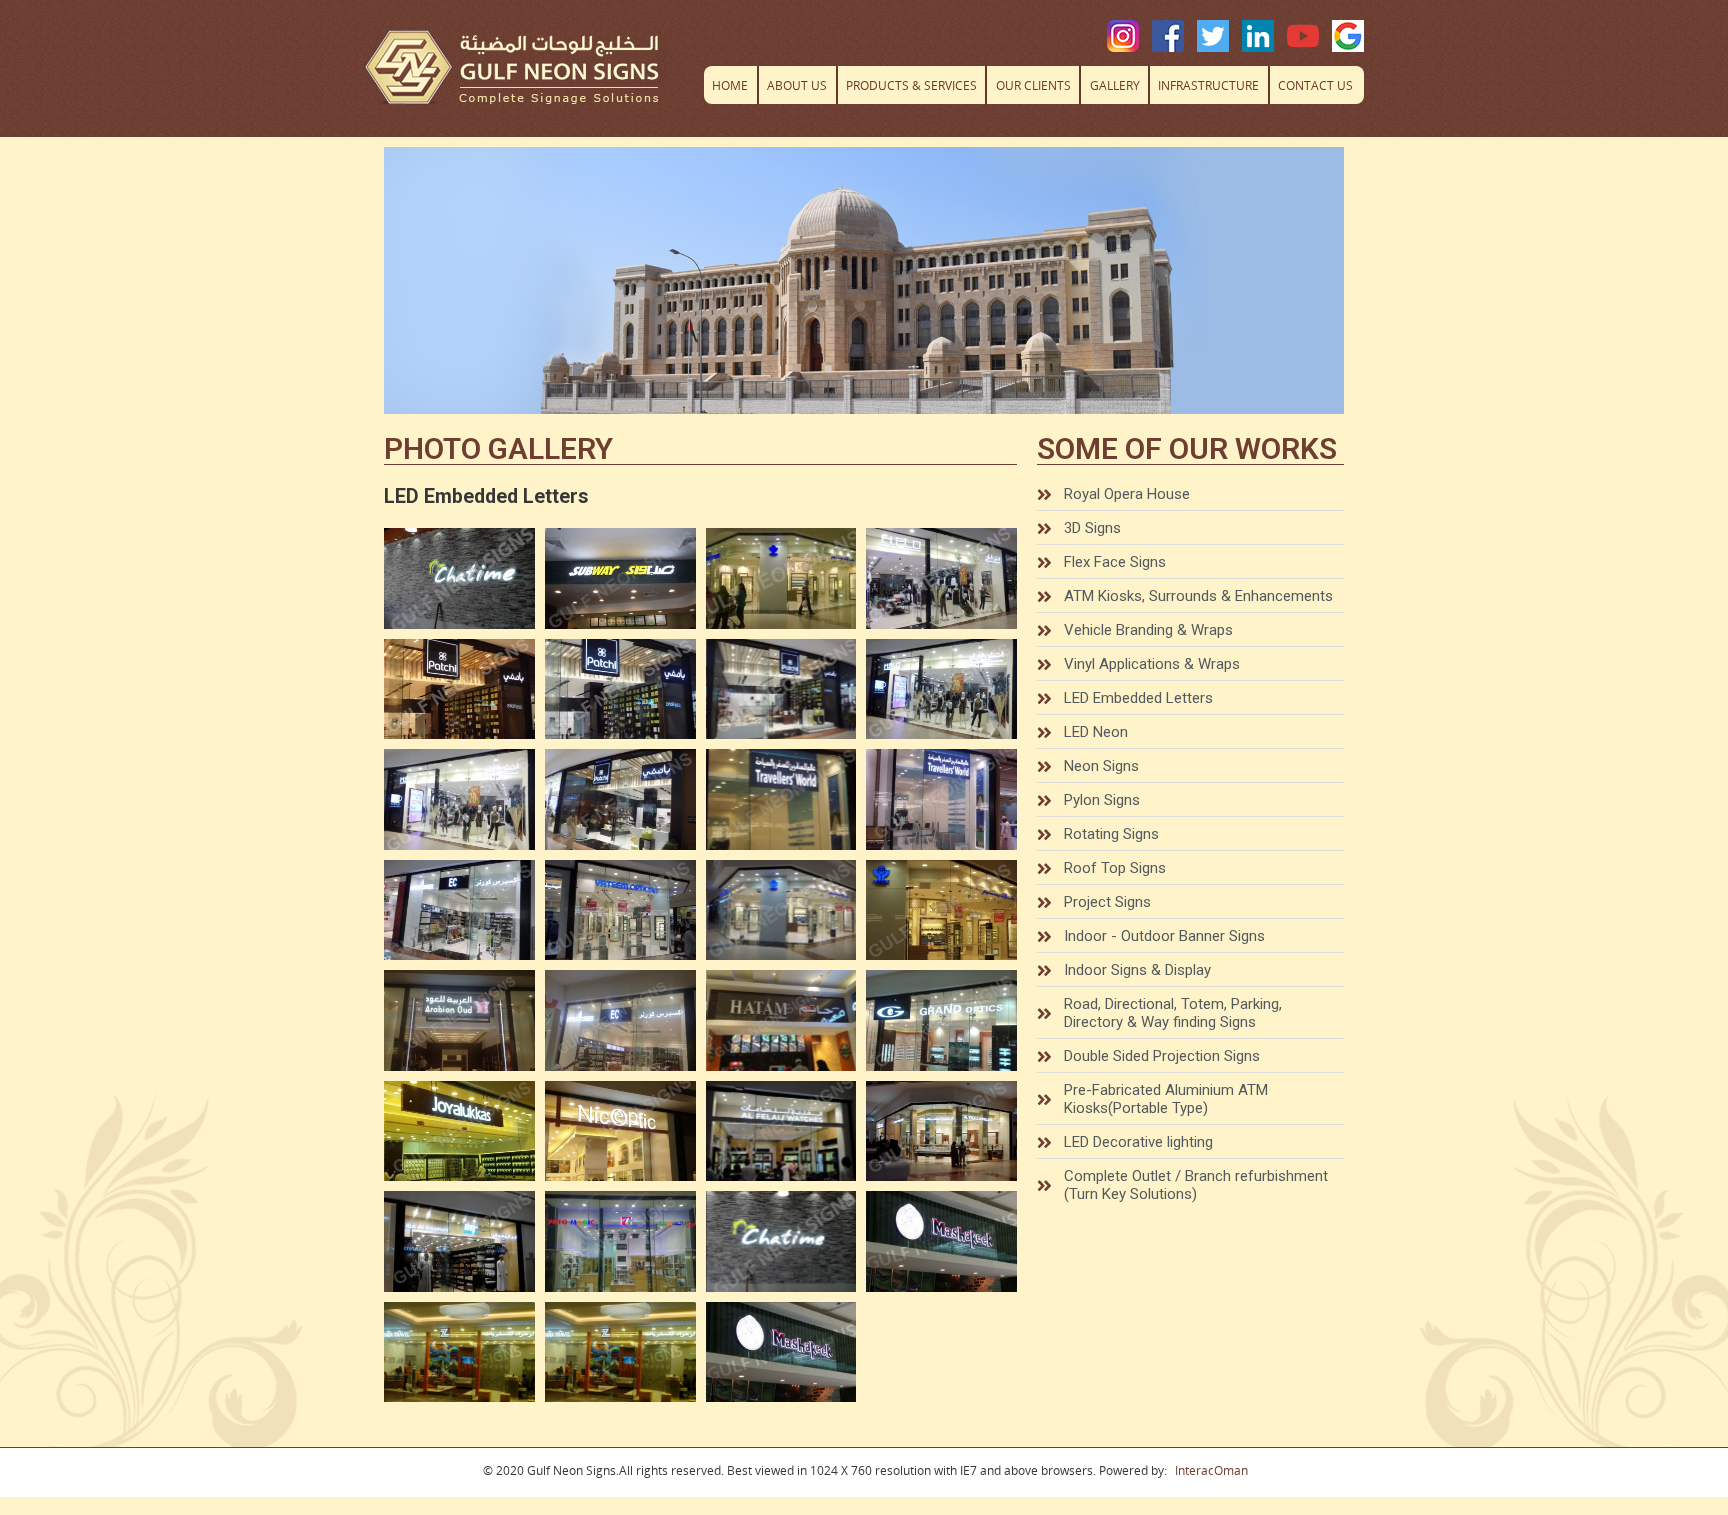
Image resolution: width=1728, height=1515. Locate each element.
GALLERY (1115, 85)
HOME (730, 85)
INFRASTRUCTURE (1208, 85)
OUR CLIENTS (1033, 85)
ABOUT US (797, 85)
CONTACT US (1315, 85)
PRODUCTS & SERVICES (911, 85)
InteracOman (1211, 1470)
